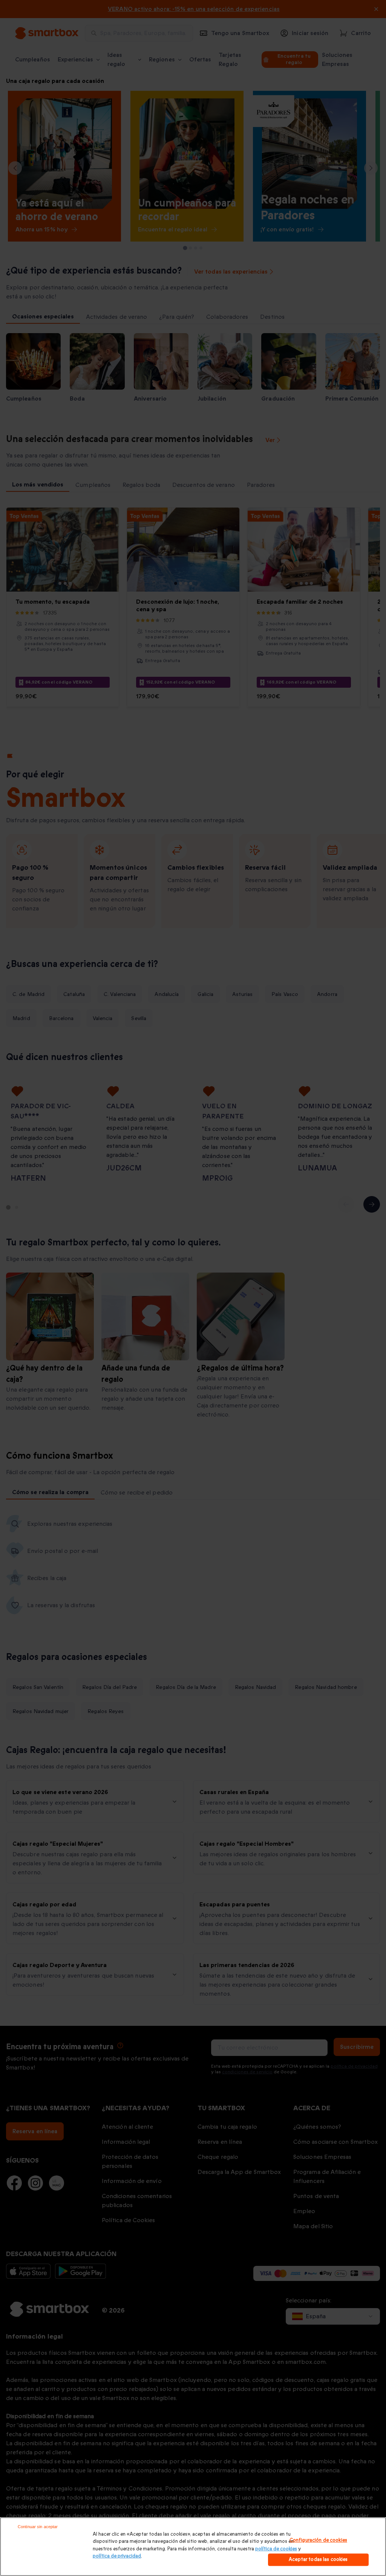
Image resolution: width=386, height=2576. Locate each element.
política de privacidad (117, 2556)
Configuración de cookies (318, 2540)
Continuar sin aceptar (38, 2527)
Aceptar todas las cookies (318, 2559)
